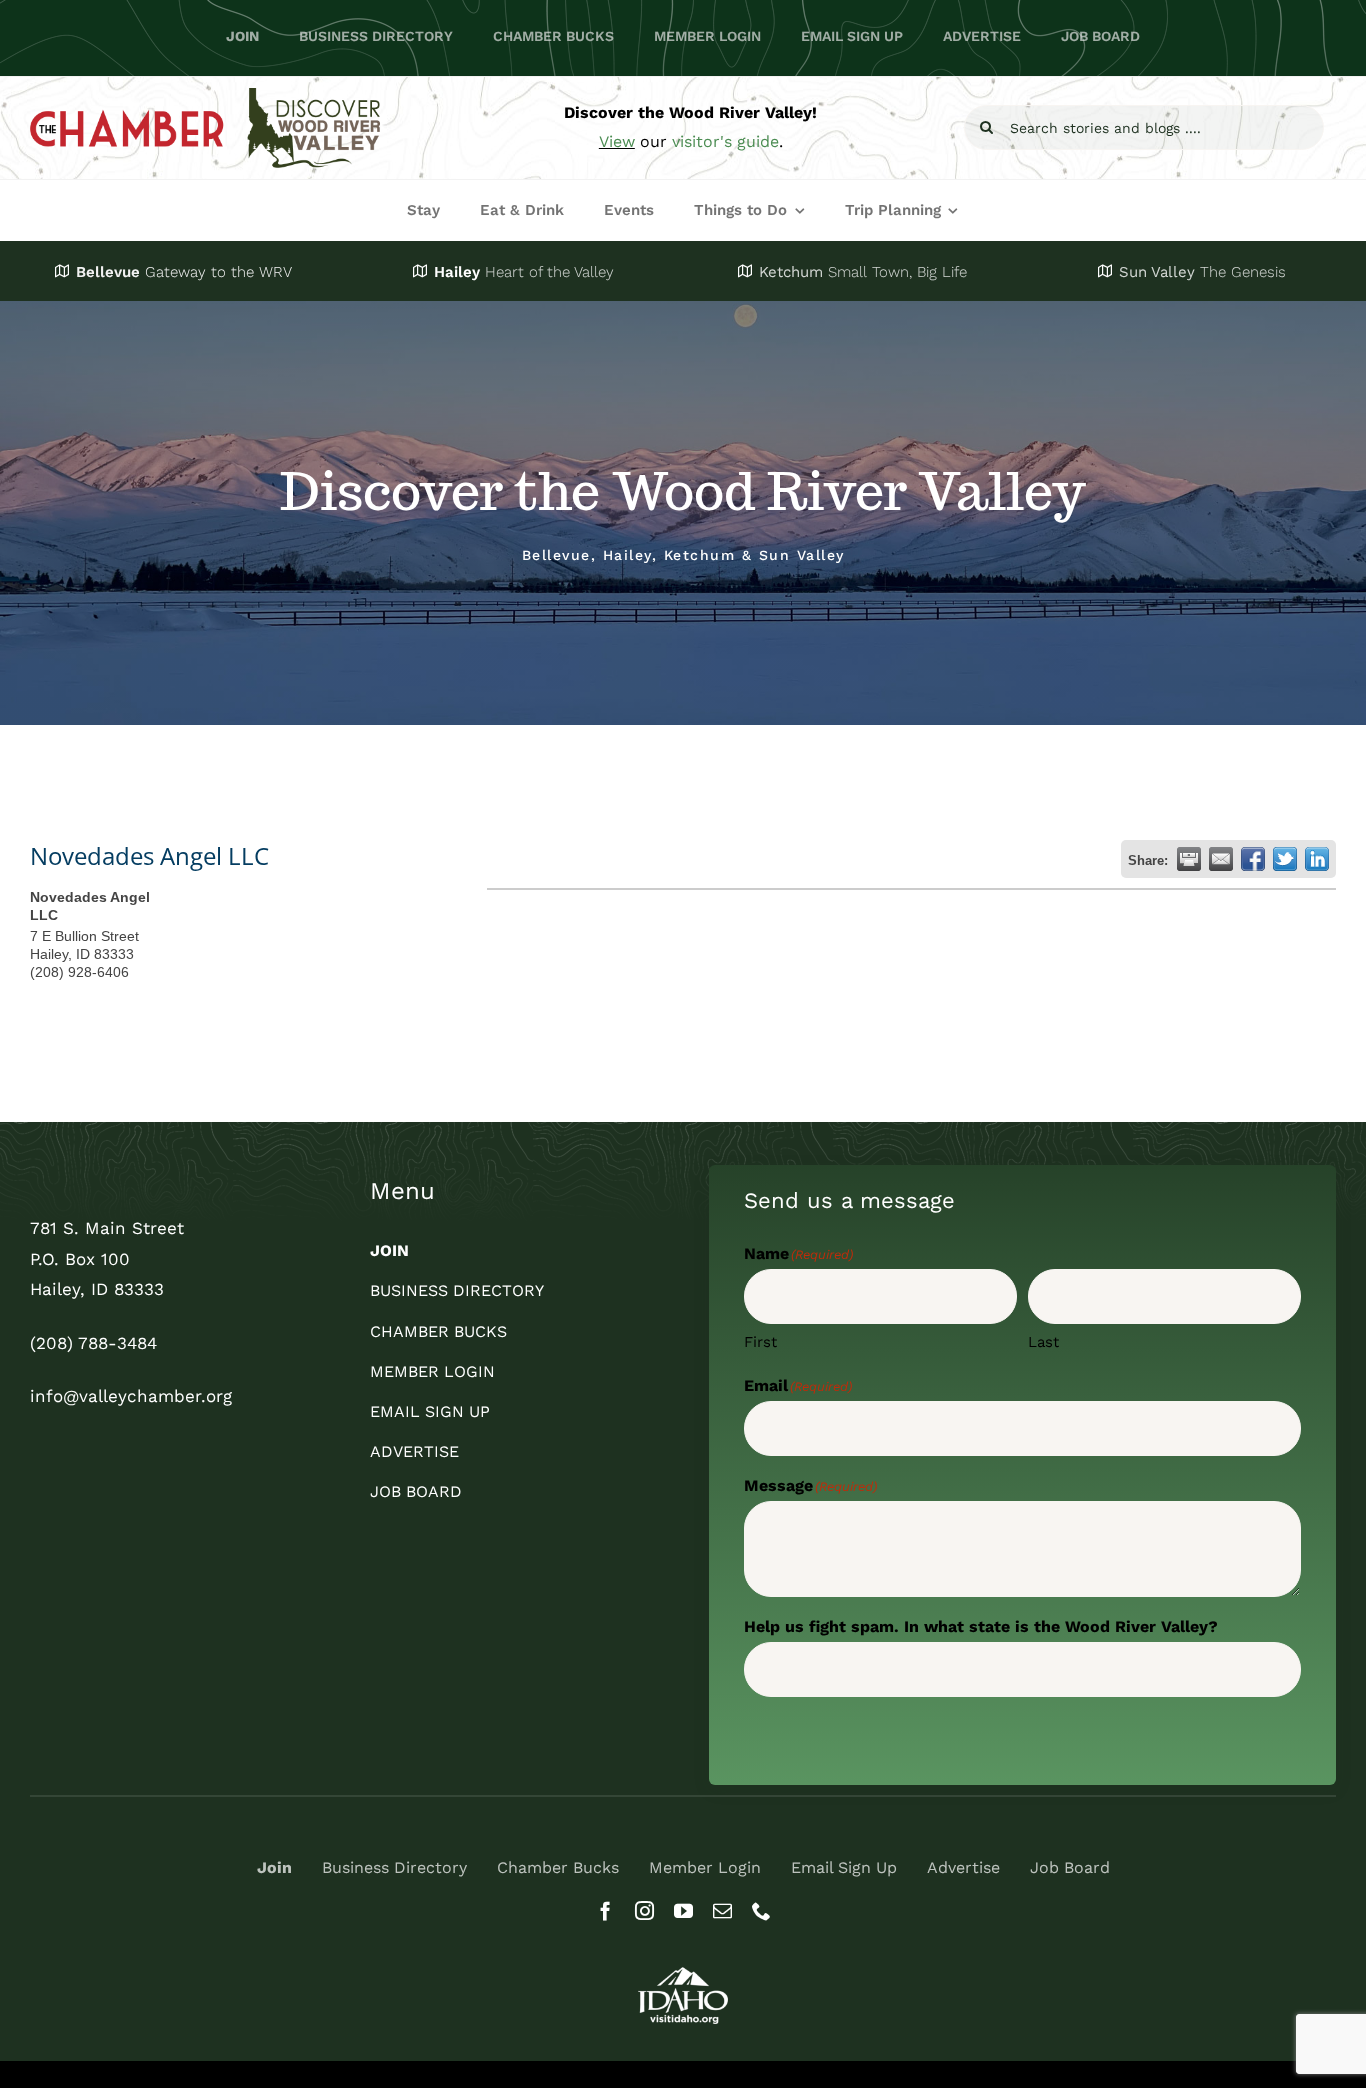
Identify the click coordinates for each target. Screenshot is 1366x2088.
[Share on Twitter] (1285, 859)
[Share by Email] (1221, 859)
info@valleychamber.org (131, 1396)
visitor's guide (725, 141)
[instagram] (644, 1910)
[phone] (761, 1910)
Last (1043, 1342)
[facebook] (605, 1910)
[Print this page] (1189, 859)
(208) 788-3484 (93, 1343)
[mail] (722, 1910)
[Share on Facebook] (1253, 859)
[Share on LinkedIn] (1317, 859)
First (760, 1342)
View (617, 141)
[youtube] (683, 1910)
